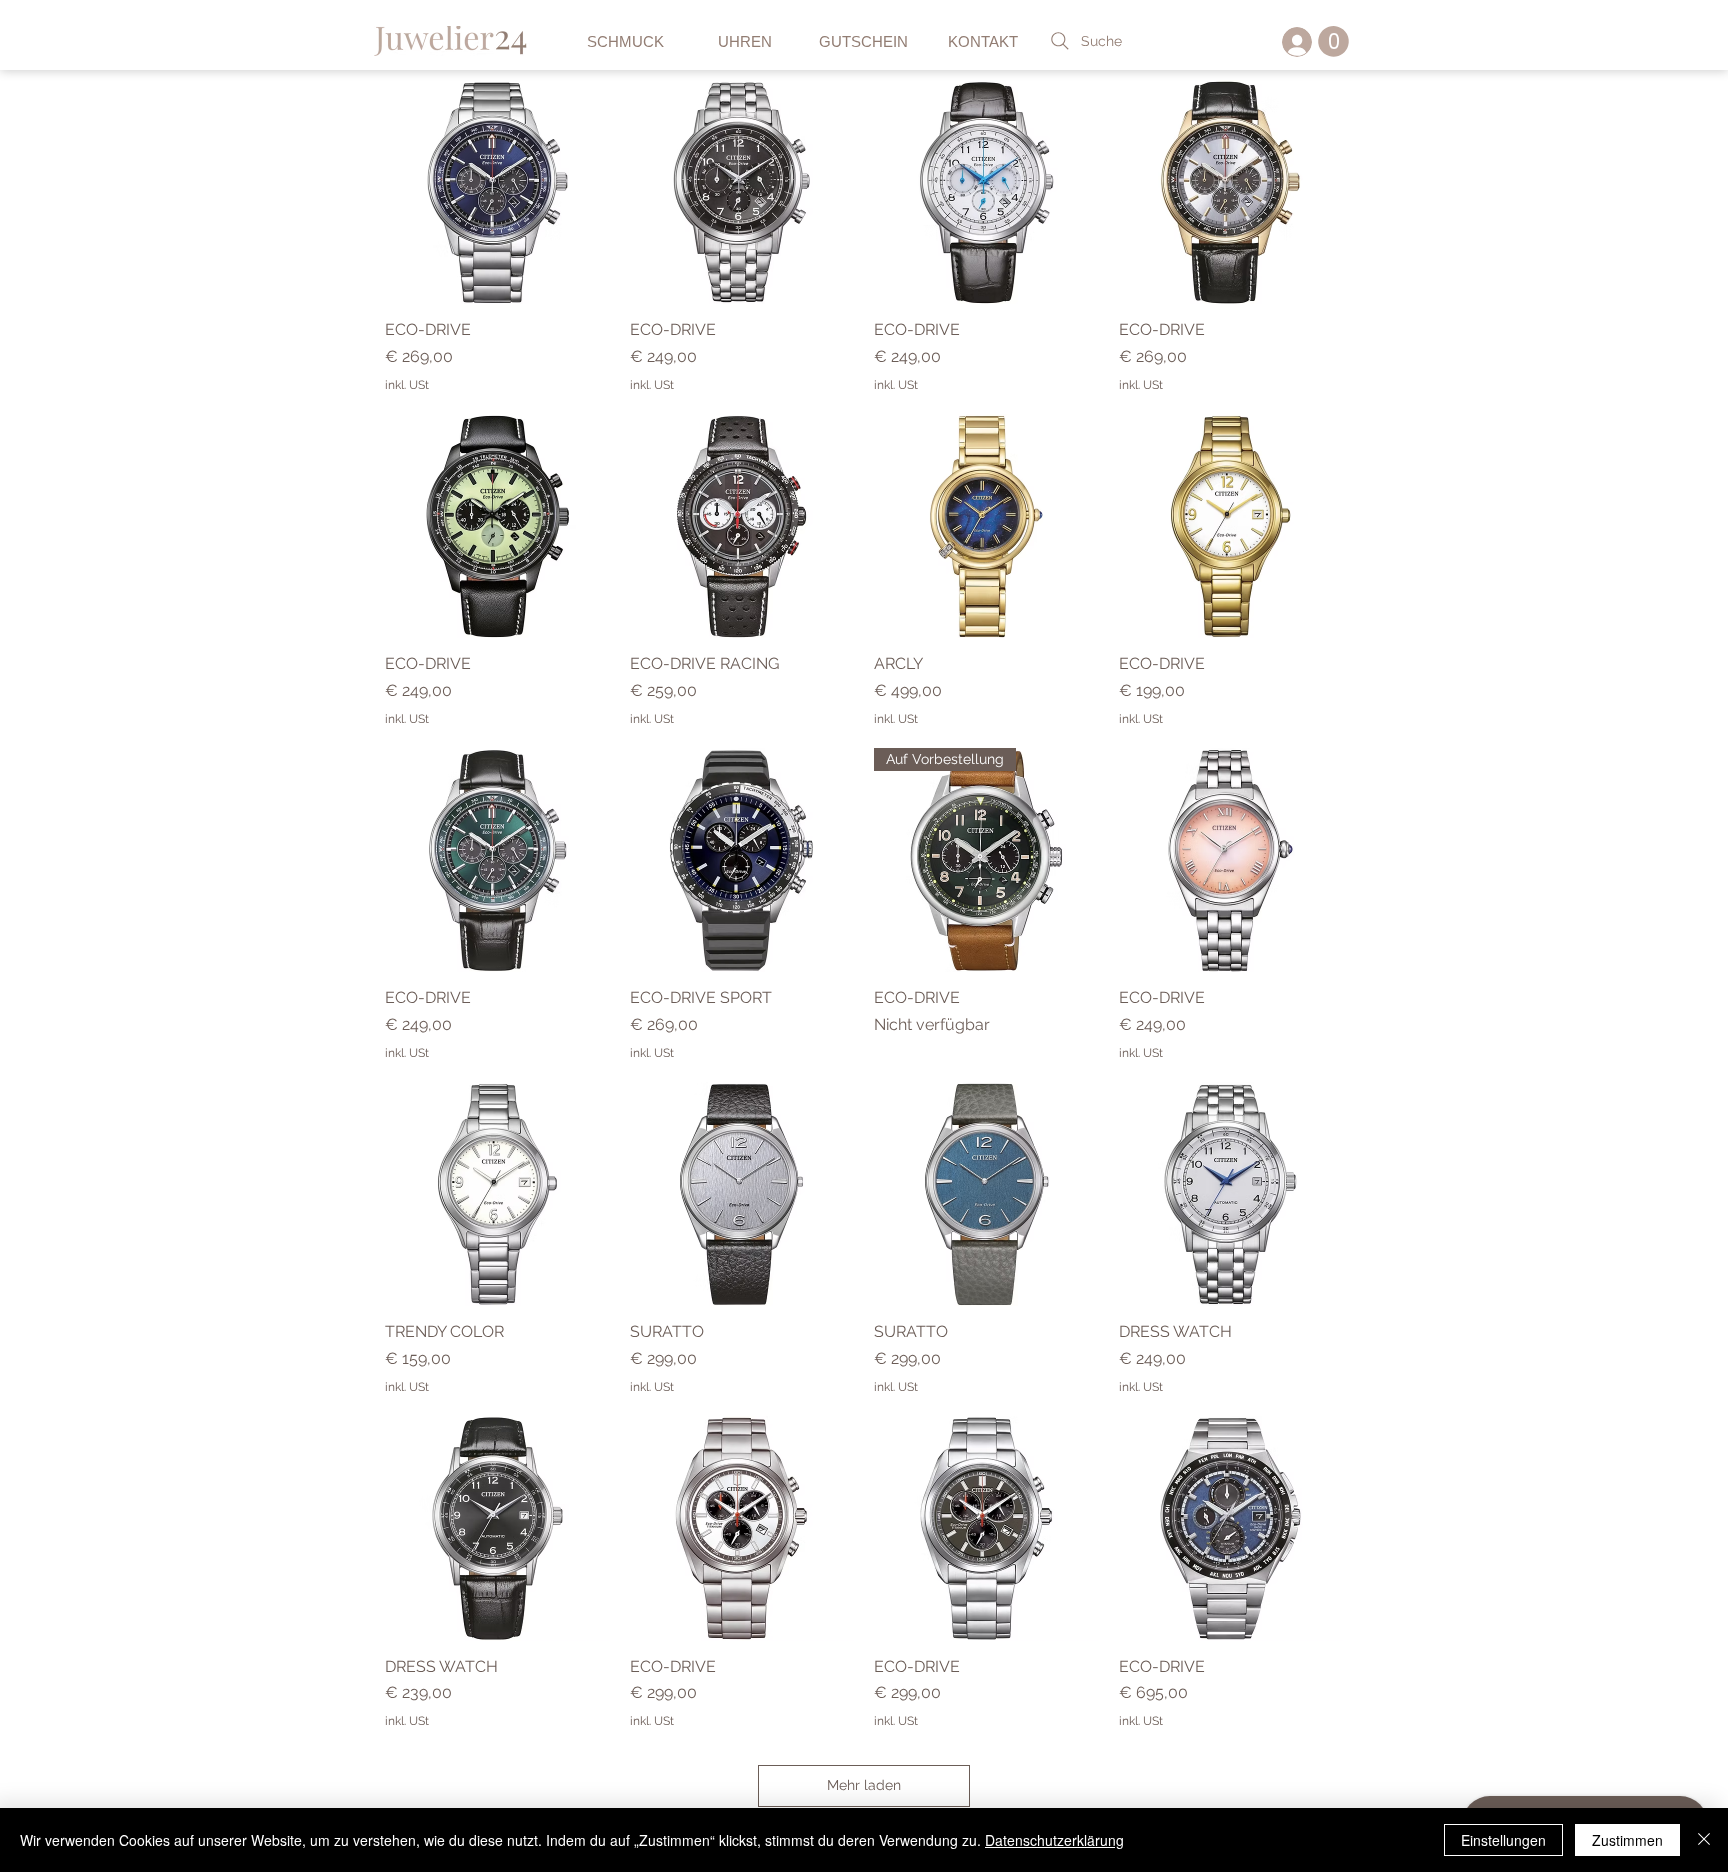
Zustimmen (1627, 1840)
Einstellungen (1503, 1840)
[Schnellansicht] (497, 192)
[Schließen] (1704, 1840)
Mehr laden (864, 1785)
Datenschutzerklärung (1054, 1840)
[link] (1333, 41)
